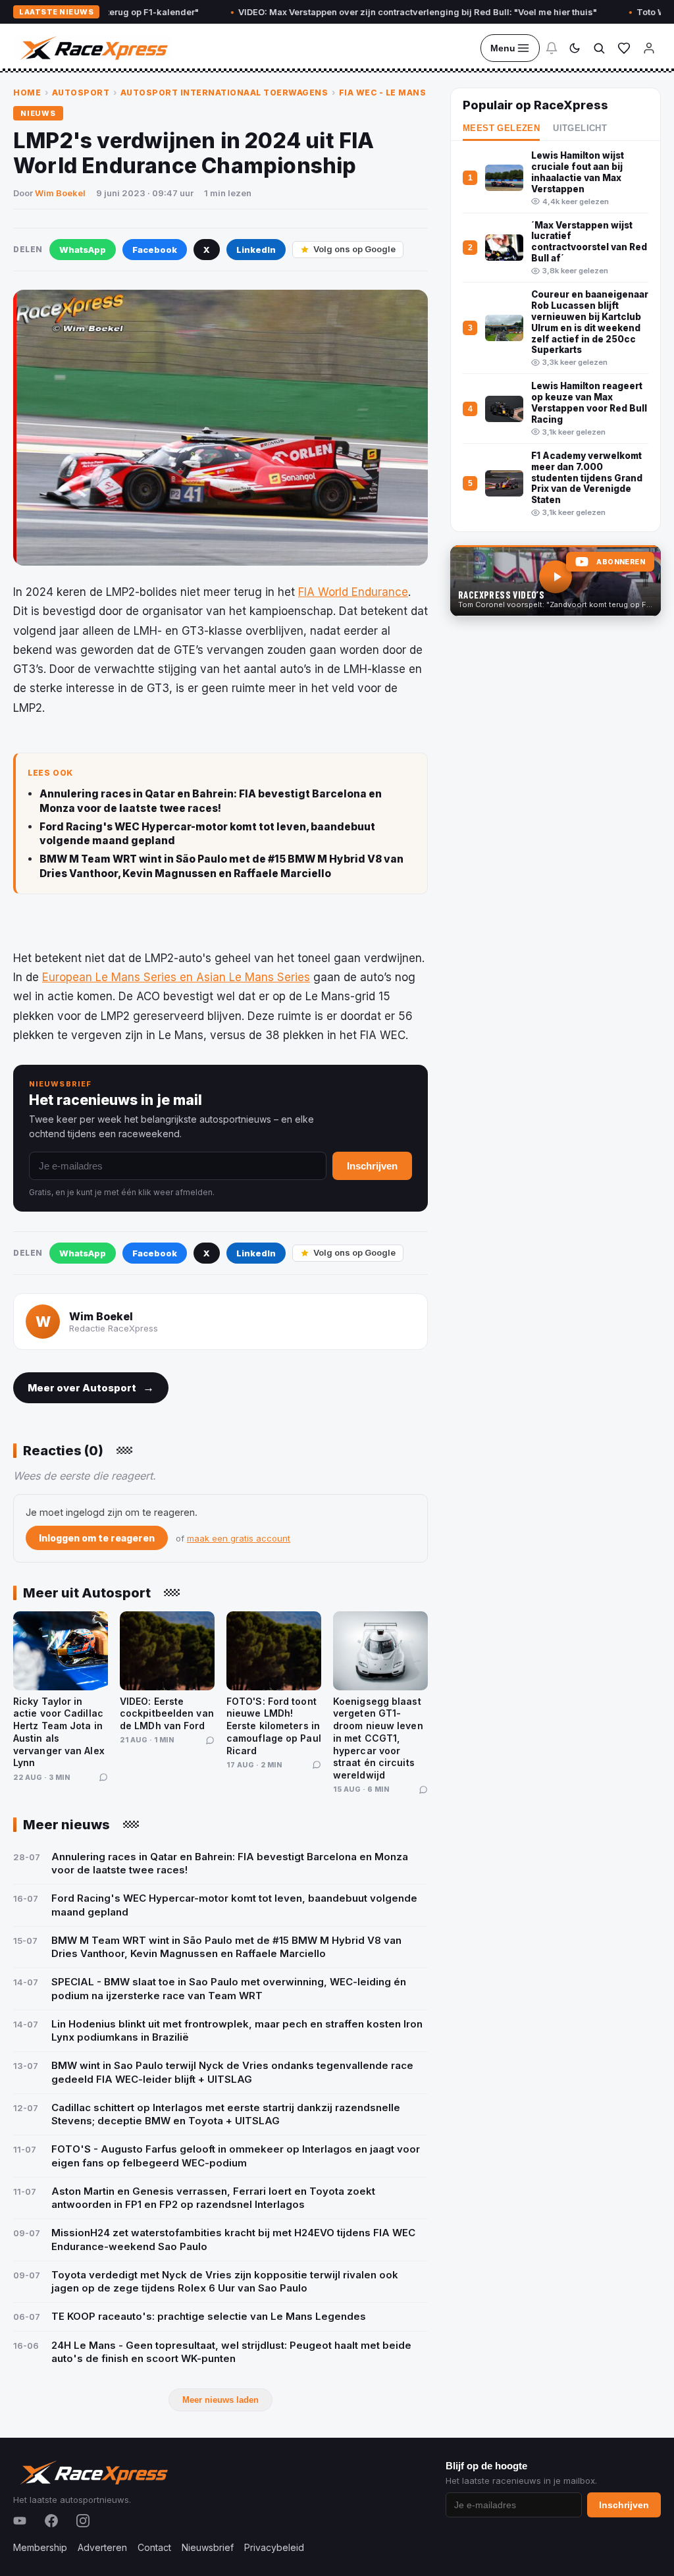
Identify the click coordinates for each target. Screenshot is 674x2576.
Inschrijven (372, 1166)
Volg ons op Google (354, 249)
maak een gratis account (239, 1538)
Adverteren (102, 2547)
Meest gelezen (501, 128)
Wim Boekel (60, 193)
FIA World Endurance (353, 592)
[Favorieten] (624, 48)
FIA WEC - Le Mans (383, 93)
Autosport (81, 93)
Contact (154, 2547)
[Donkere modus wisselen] (575, 48)
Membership (40, 2547)
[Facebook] (51, 2521)
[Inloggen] (649, 48)
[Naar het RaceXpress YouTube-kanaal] (556, 581)
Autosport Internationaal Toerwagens (224, 93)
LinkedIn (256, 250)
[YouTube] (20, 2521)
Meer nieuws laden (220, 2400)
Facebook (155, 250)
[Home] (93, 48)
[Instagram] (83, 2521)
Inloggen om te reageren (97, 1538)
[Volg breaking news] (552, 48)
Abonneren (621, 562)
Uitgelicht (580, 128)
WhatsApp (83, 250)
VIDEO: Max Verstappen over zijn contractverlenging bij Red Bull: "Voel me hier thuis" (369, 12)
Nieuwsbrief (208, 2547)
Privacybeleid (274, 2547)
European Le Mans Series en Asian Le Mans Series (176, 977)
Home (27, 93)
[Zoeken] (599, 48)
